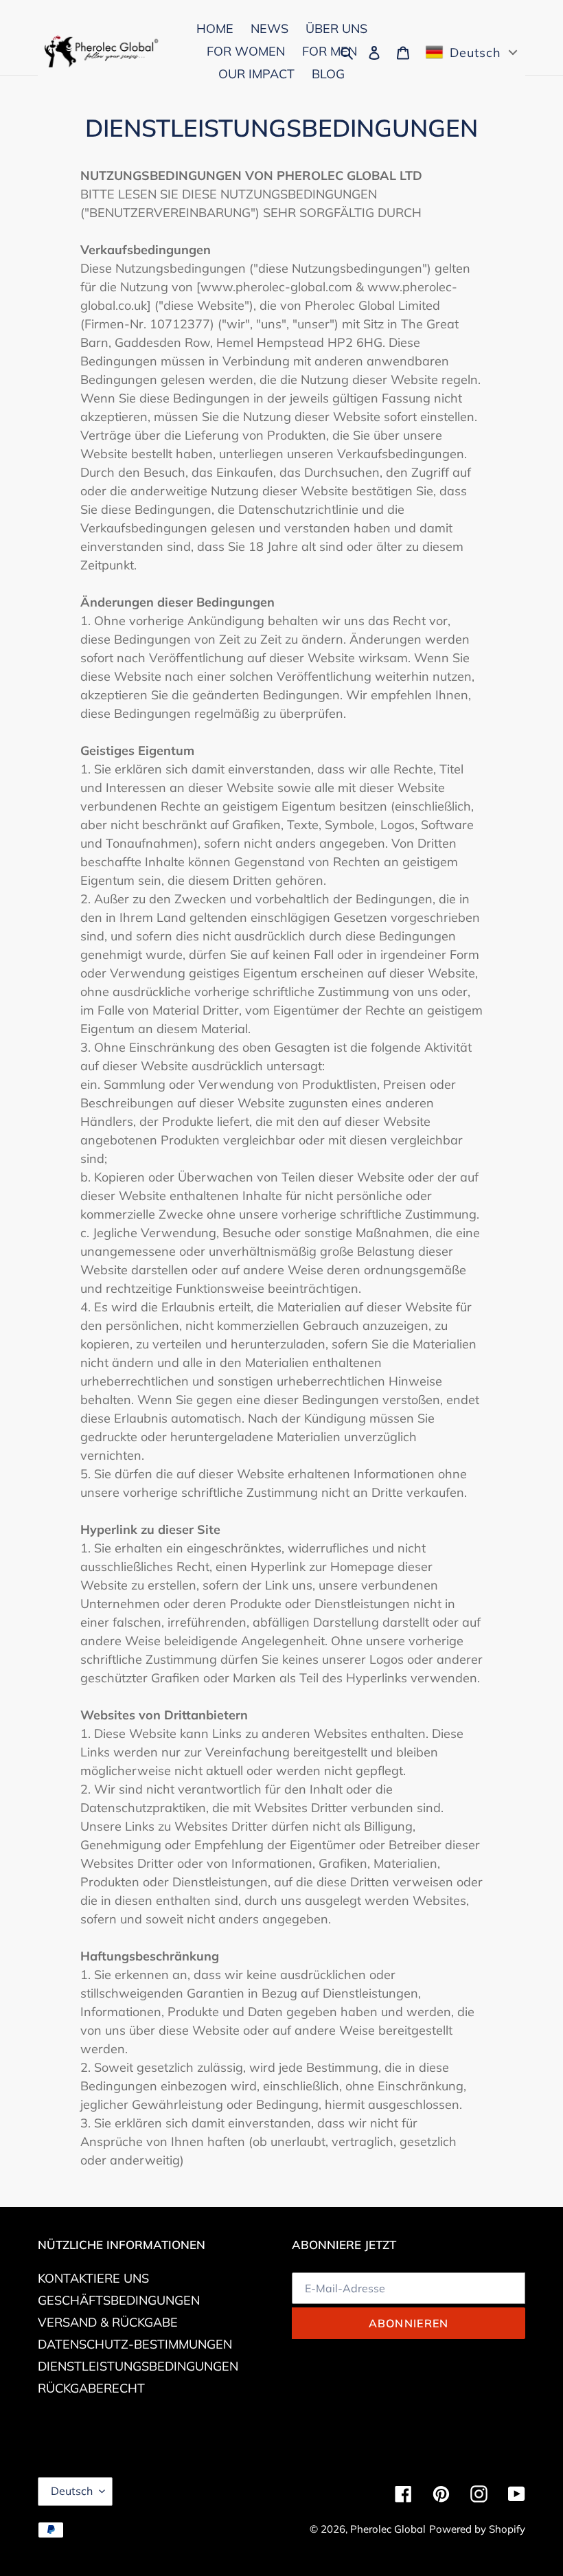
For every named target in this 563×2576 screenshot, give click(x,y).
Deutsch (72, 2491)
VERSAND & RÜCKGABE (108, 2322)
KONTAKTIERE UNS (93, 2278)
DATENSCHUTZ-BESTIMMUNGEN (135, 2344)
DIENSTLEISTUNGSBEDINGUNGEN (138, 2366)
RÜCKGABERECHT (91, 2388)
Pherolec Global (388, 2529)
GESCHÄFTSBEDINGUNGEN (119, 2300)
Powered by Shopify (477, 2529)
